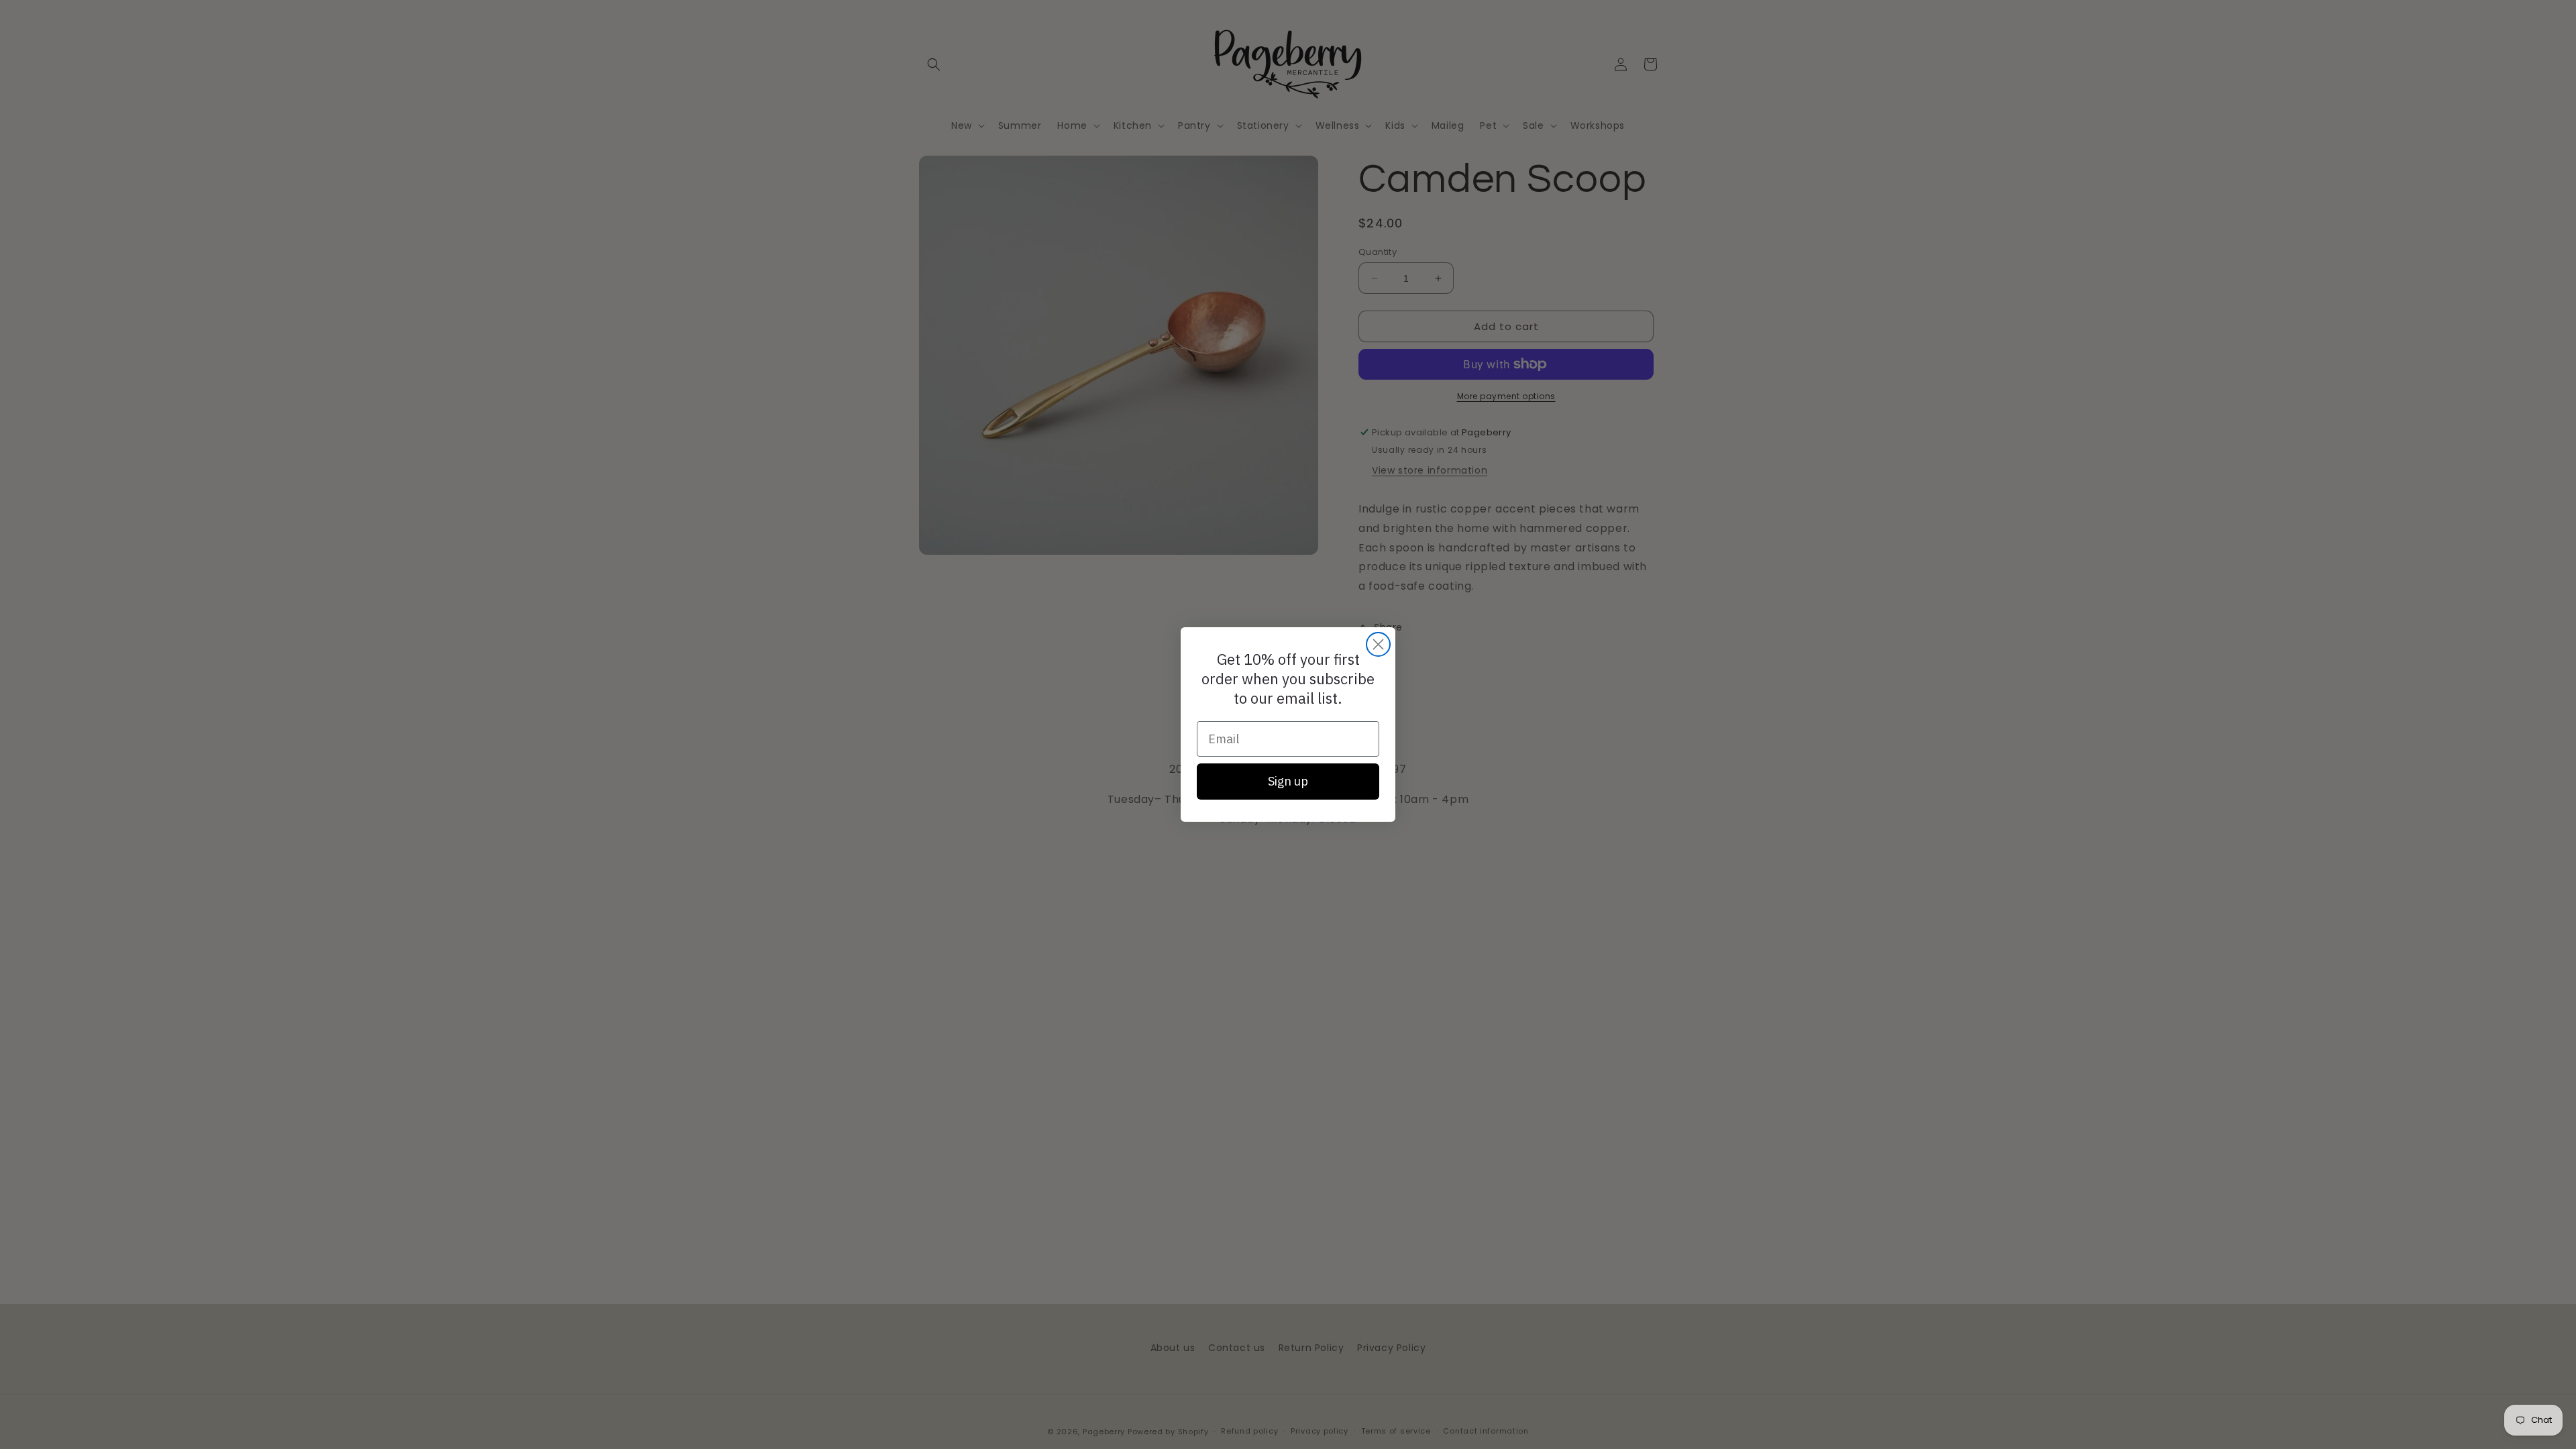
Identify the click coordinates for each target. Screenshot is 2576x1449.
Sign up (1288, 781)
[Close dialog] (1378, 644)
